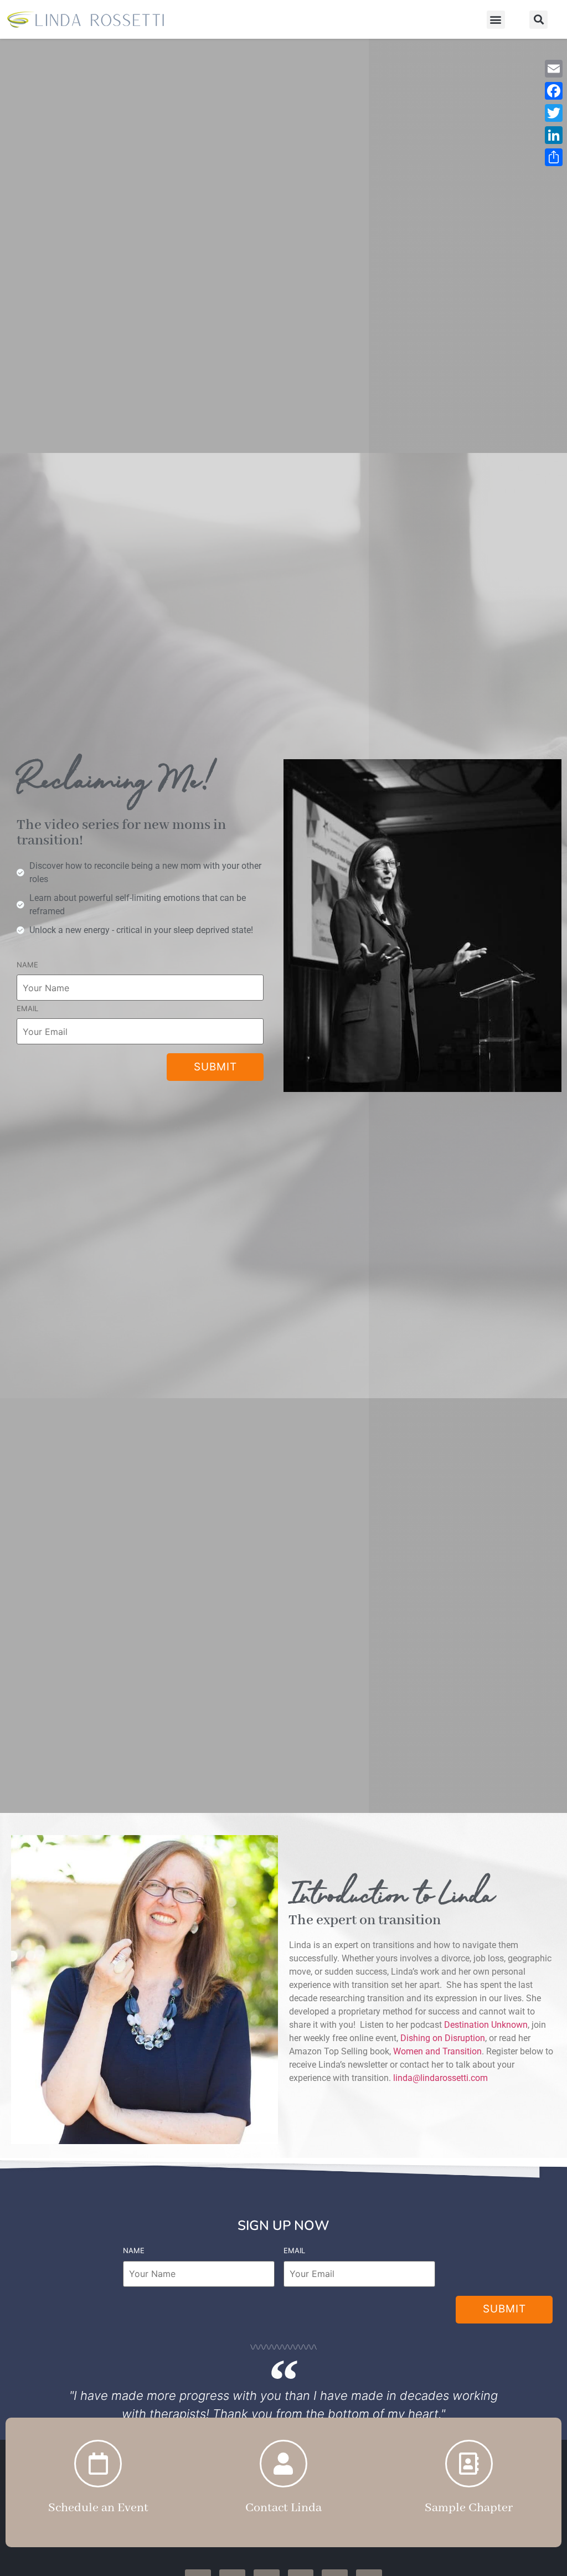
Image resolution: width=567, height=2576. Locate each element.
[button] (496, 20)
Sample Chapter (469, 2508)
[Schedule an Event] (98, 2464)
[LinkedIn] (554, 135)
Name (27, 965)
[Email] (554, 69)
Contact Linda (283, 2508)
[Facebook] (554, 91)
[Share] (554, 157)
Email (27, 1008)
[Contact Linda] (283, 2464)
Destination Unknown (486, 2025)
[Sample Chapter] (469, 2464)
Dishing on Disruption (443, 2038)
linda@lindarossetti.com (440, 2078)
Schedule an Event (98, 2508)
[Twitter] (554, 113)
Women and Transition (437, 2051)
